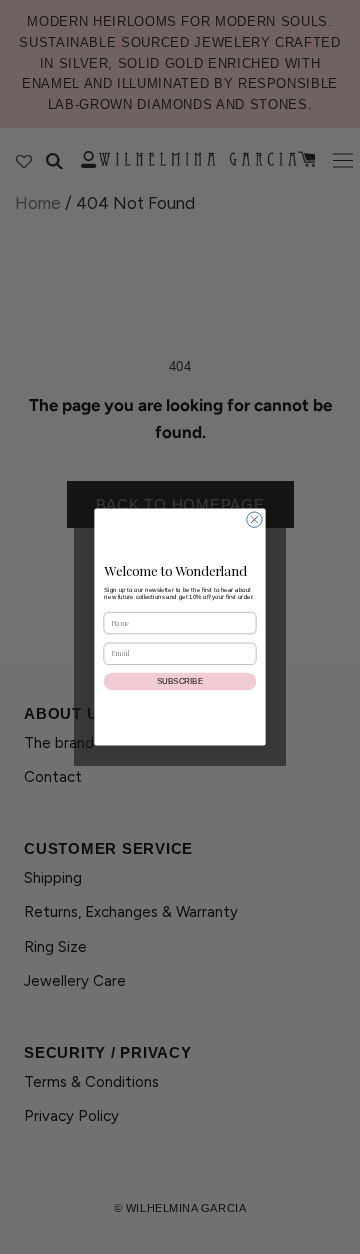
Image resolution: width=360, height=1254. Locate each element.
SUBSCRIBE (180, 681)
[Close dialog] (254, 519)
